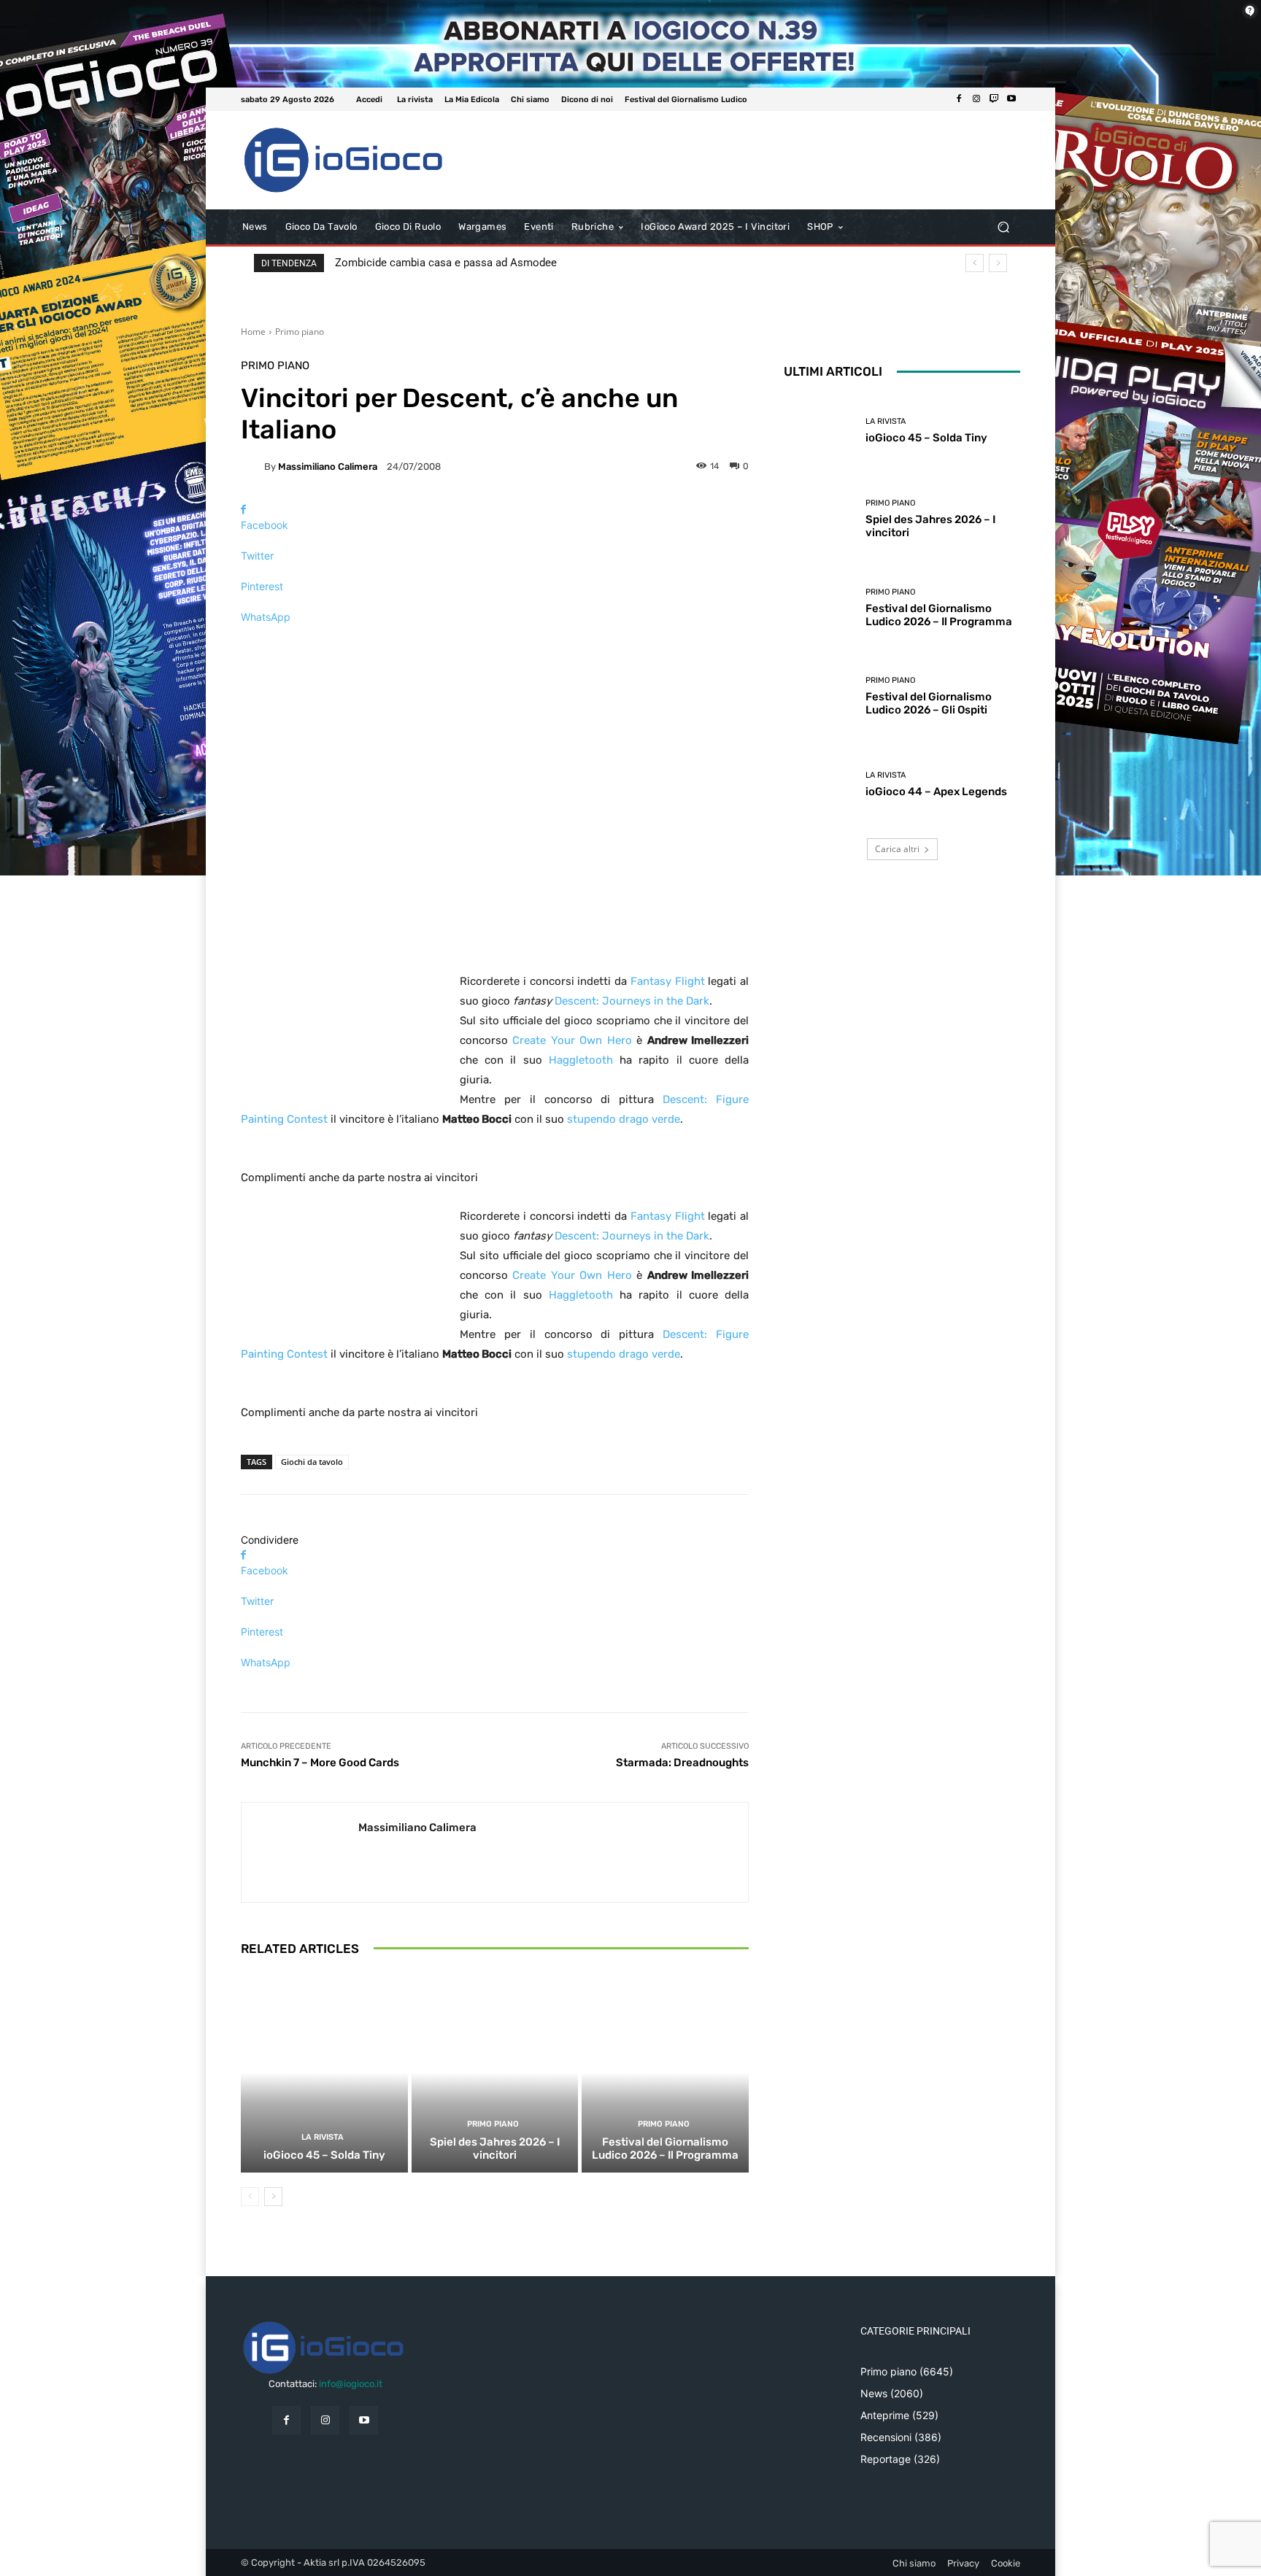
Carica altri (897, 849)
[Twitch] (994, 99)
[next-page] (273, 2197)
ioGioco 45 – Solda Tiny (324, 2155)
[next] (998, 263)
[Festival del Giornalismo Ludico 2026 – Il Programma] (665, 2073)
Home (253, 332)
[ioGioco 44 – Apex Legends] (819, 785)
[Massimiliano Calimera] (252, 466)
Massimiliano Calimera (328, 467)
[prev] (975, 263)
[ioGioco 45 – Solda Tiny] (324, 2073)
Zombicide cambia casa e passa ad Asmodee (446, 263)
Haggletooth (581, 1060)
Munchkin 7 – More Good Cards (320, 1763)
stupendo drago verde (624, 1119)
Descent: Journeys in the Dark (632, 1001)
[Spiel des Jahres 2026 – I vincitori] (495, 2073)
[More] (495, 642)
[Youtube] (1011, 99)
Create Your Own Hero (572, 1040)
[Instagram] (976, 99)
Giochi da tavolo (312, 1462)
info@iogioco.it (351, 2384)
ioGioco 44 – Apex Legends (936, 792)
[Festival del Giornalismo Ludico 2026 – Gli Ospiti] (819, 696)
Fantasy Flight (668, 981)
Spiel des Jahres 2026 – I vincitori (495, 2148)
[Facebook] (959, 99)
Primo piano (300, 332)
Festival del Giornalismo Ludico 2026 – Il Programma (665, 2148)
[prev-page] (250, 2197)
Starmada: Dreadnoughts (682, 1763)
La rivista (323, 2137)
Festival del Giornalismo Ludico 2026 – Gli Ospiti (929, 703)
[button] (1003, 227)
